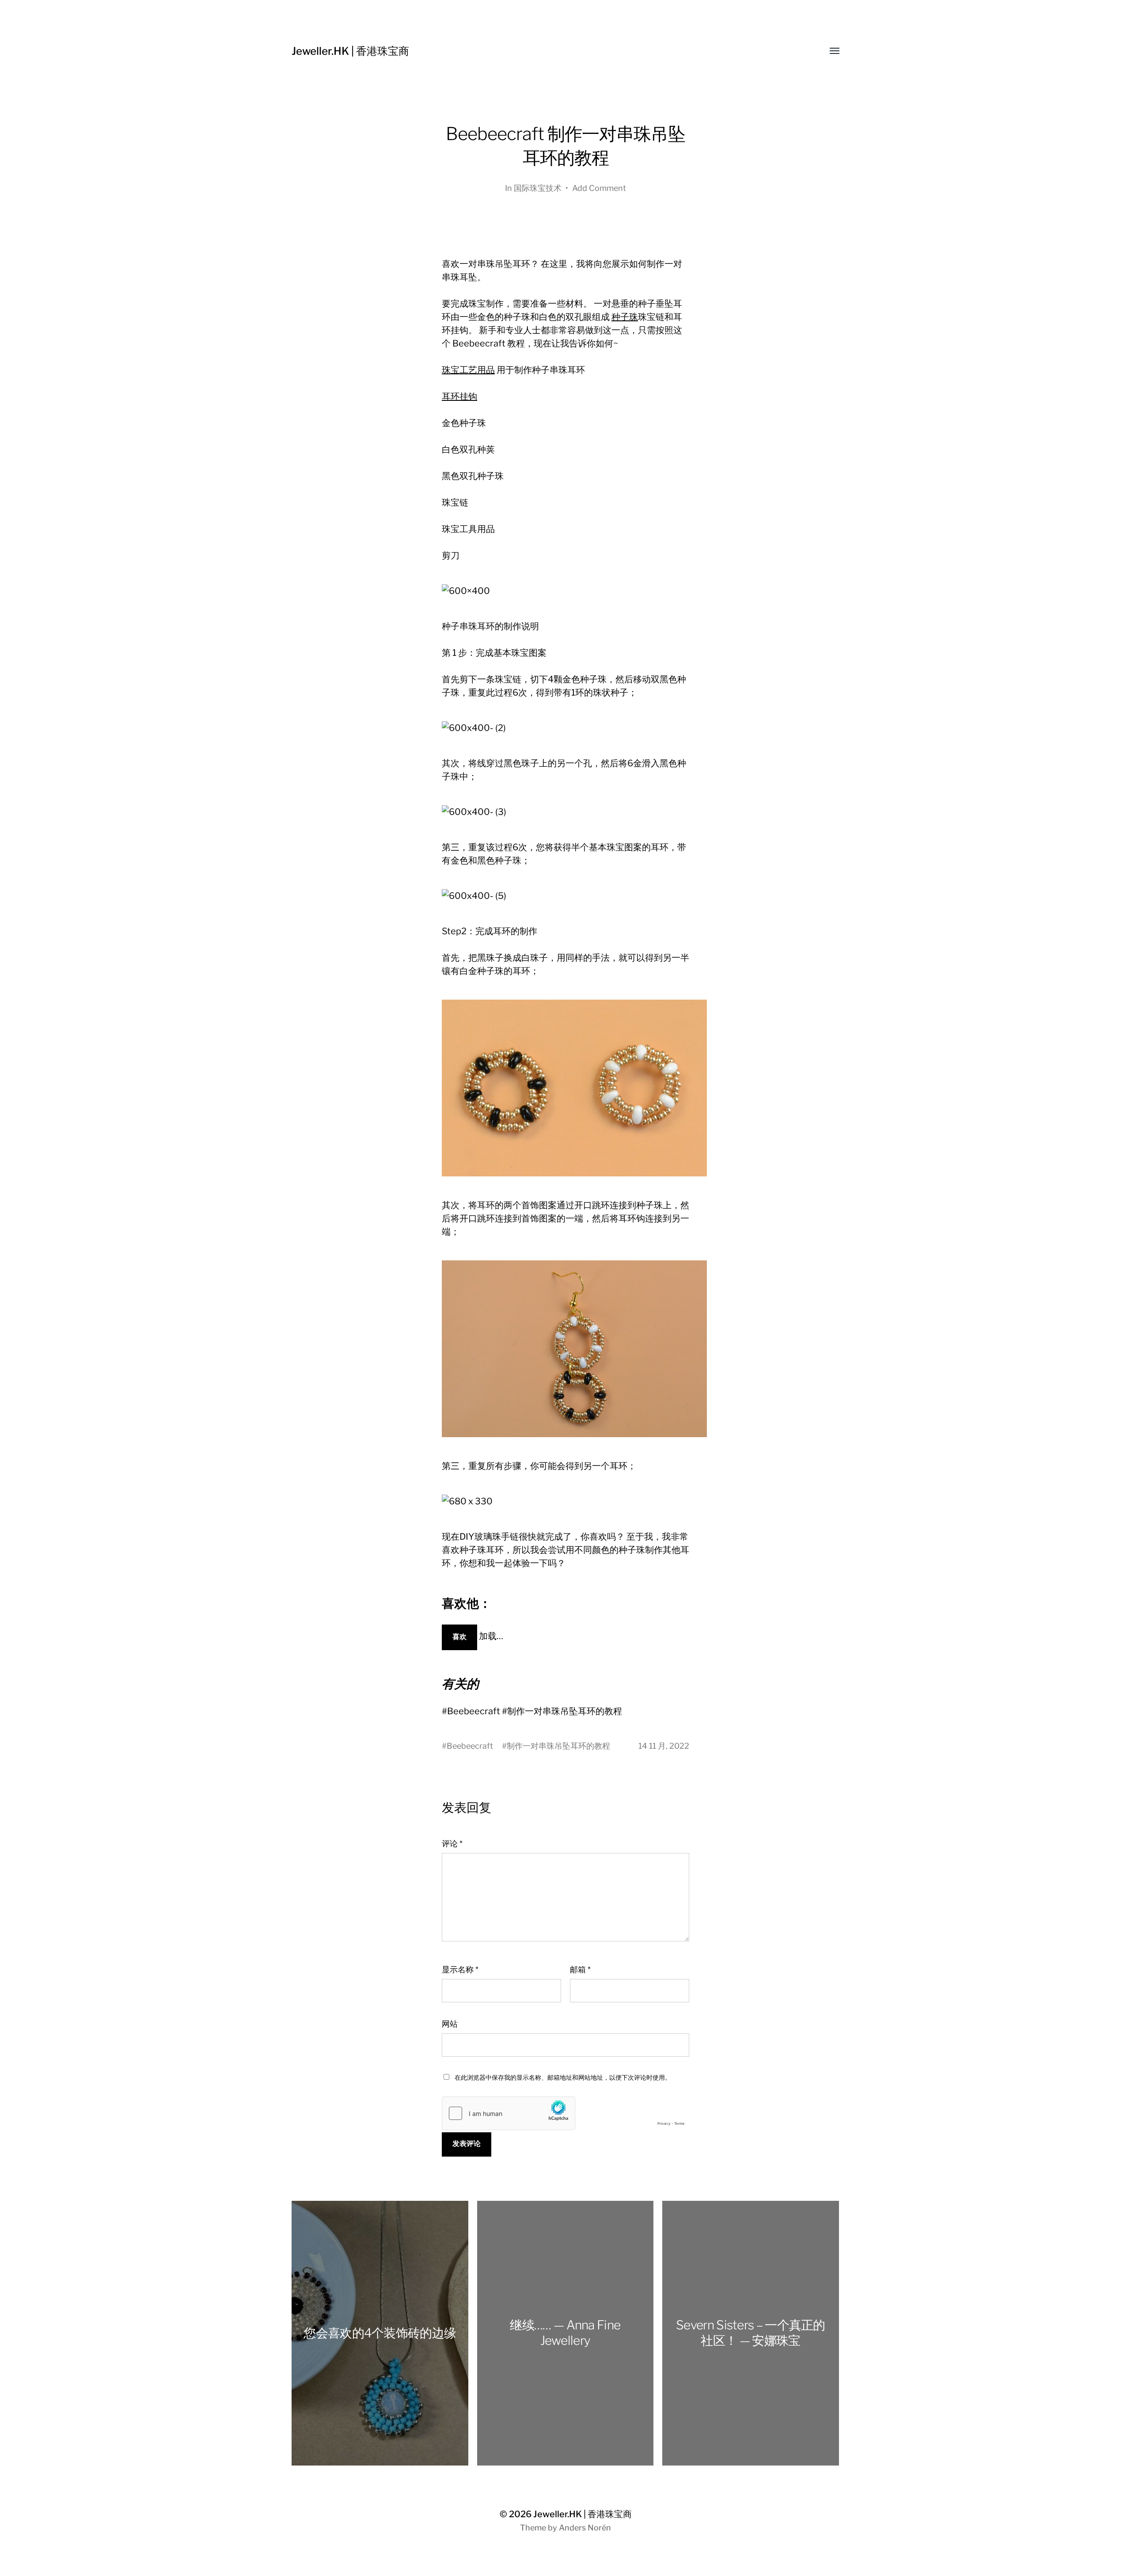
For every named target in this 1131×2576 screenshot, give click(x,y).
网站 (450, 2024)
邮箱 (580, 1969)
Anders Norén (585, 2528)
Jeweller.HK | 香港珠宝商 (350, 51)
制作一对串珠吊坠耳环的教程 (558, 1746)
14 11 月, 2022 (664, 1746)
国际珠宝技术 (538, 188)
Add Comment (599, 188)
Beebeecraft (470, 1746)
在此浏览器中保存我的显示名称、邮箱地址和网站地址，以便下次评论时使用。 (563, 2077)
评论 (452, 1844)
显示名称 (460, 1969)
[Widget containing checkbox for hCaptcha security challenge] (565, 2113)
